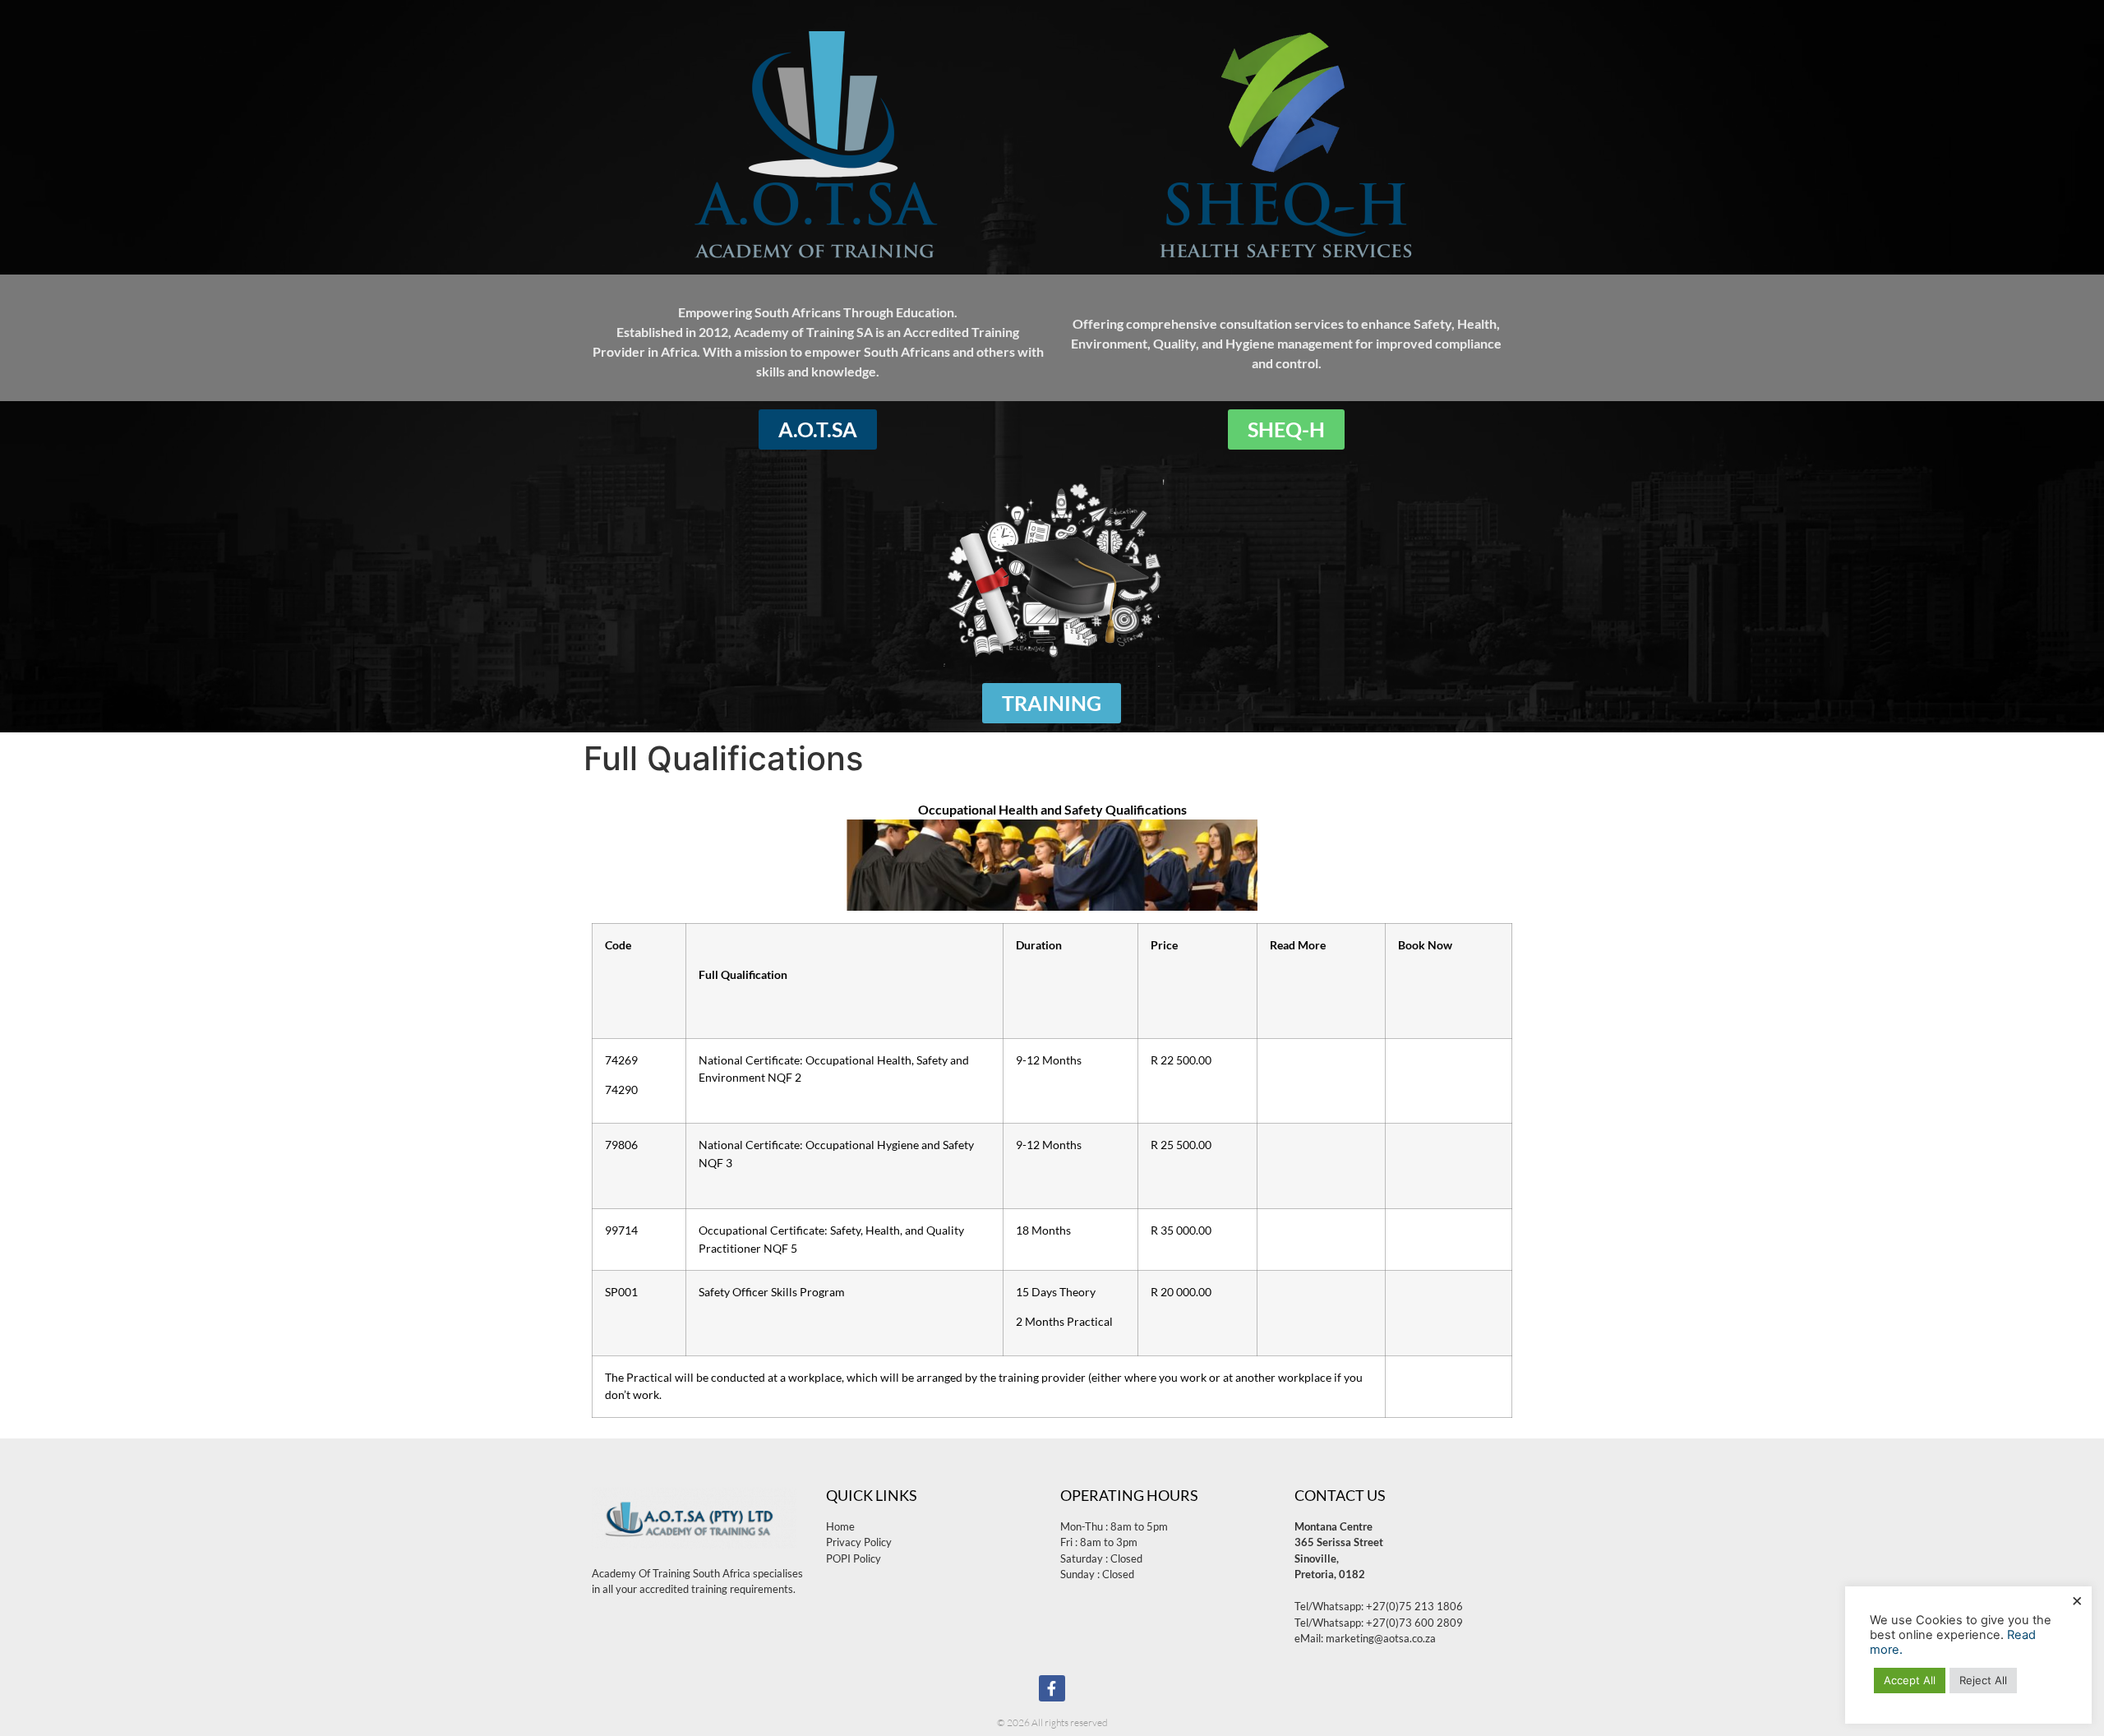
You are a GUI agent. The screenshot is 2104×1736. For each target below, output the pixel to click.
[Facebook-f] (1052, 1688)
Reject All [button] (1983, 1680)
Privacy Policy (859, 1542)
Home (840, 1526)
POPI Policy (854, 1558)
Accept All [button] (1910, 1680)
